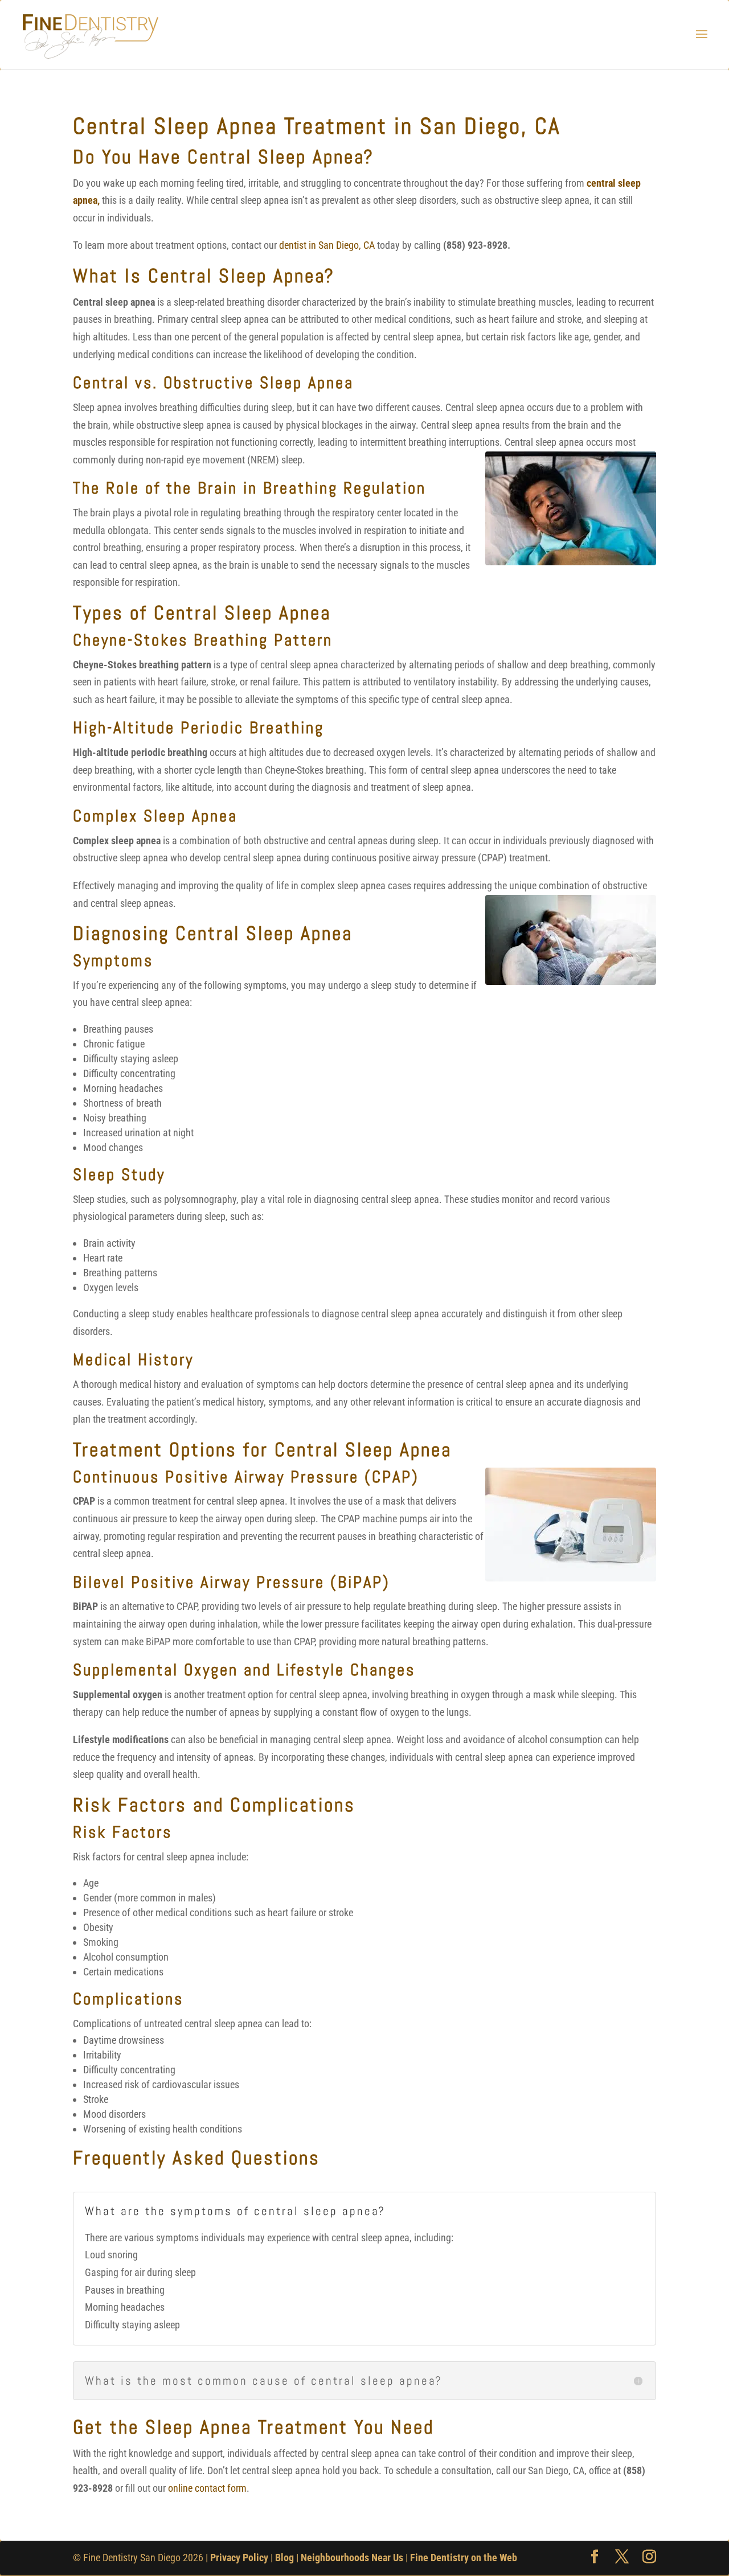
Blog (284, 2557)
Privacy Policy (239, 2557)
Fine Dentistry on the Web (464, 2557)
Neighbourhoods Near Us (352, 2557)
